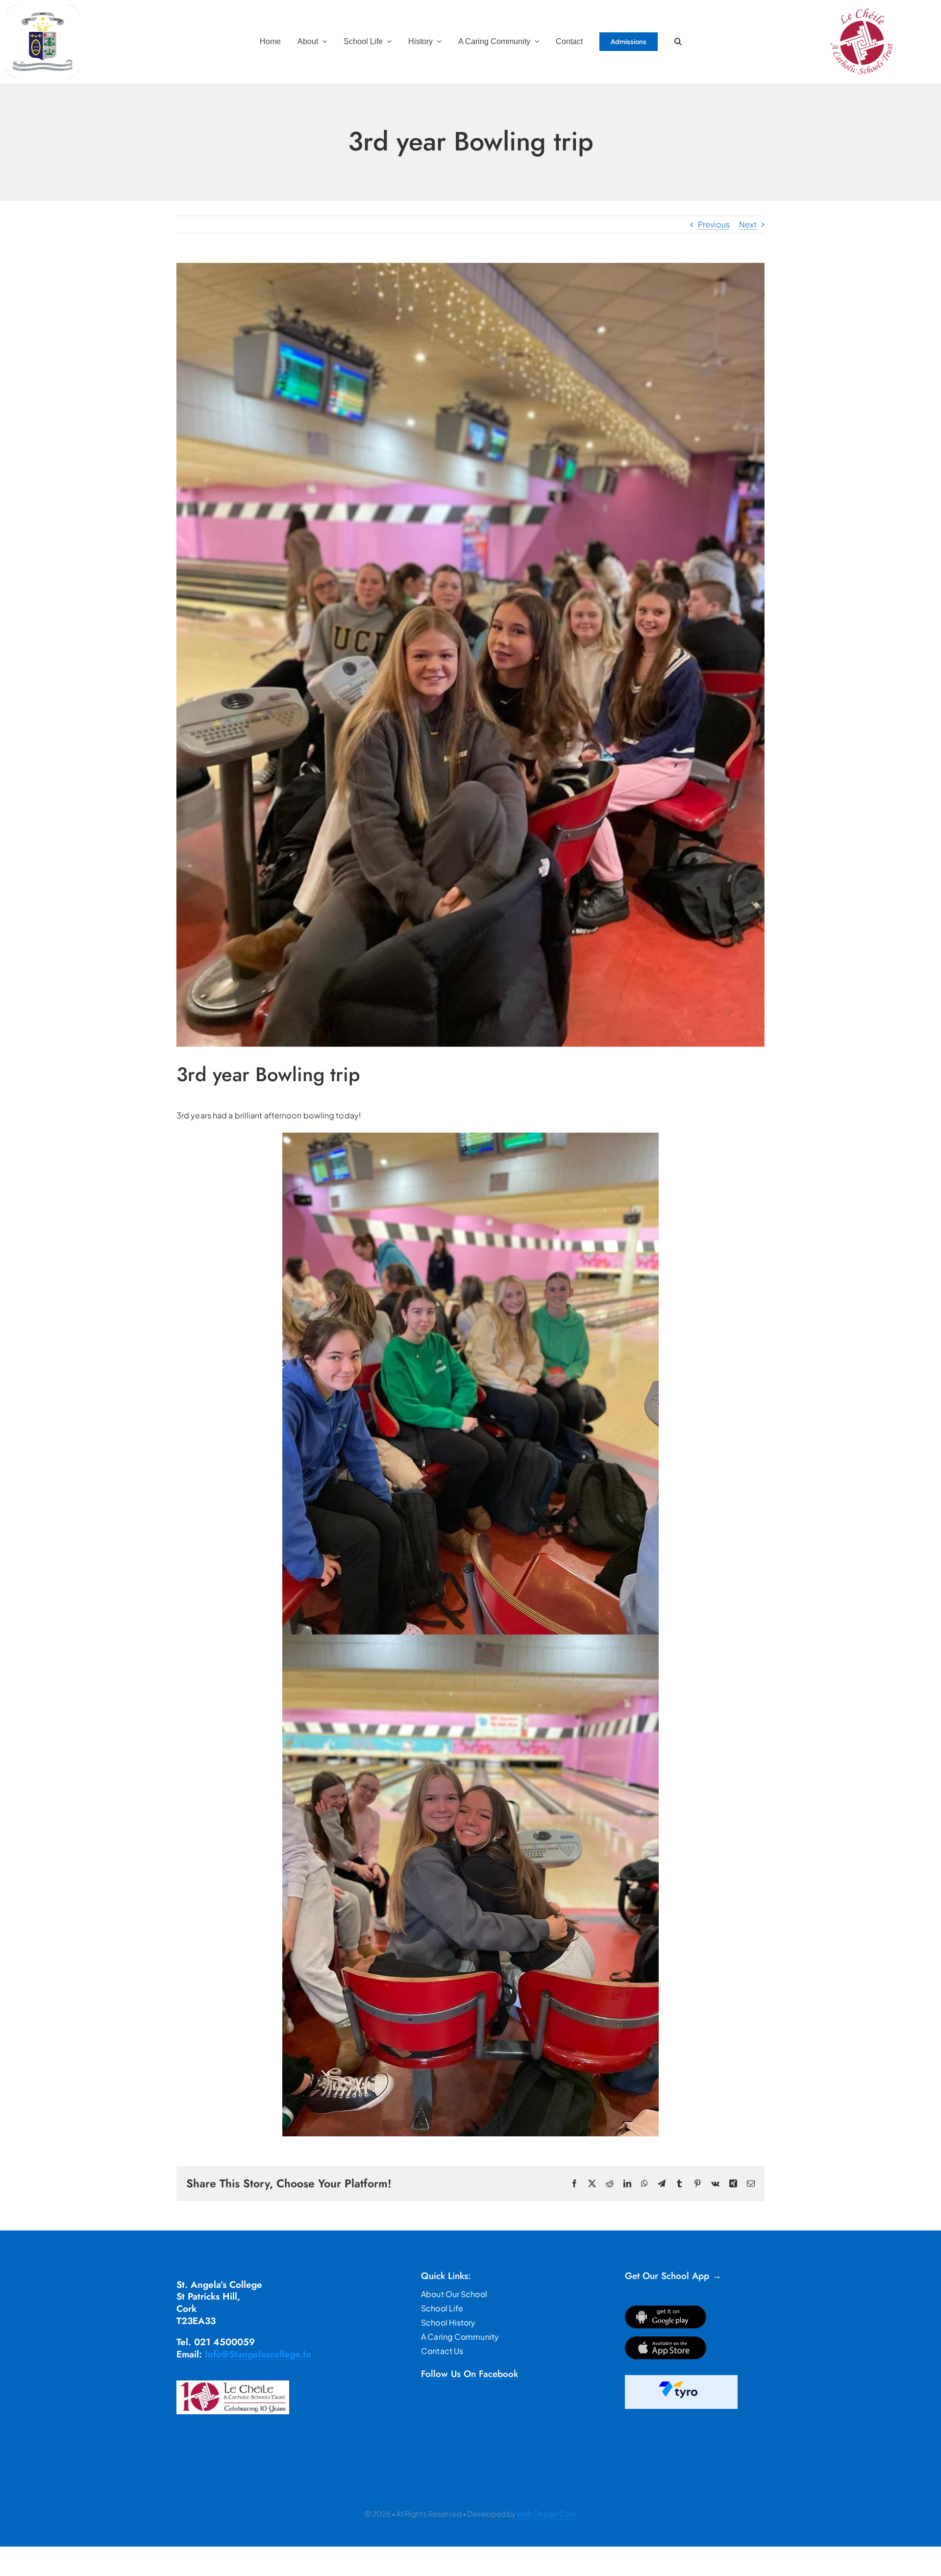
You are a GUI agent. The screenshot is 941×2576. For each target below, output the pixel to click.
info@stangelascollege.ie (258, 2354)
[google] (666, 2309)
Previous (714, 224)
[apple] (666, 2340)
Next (748, 224)
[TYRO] (681, 2379)
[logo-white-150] (43, 9)
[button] (678, 42)
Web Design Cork (546, 2514)
